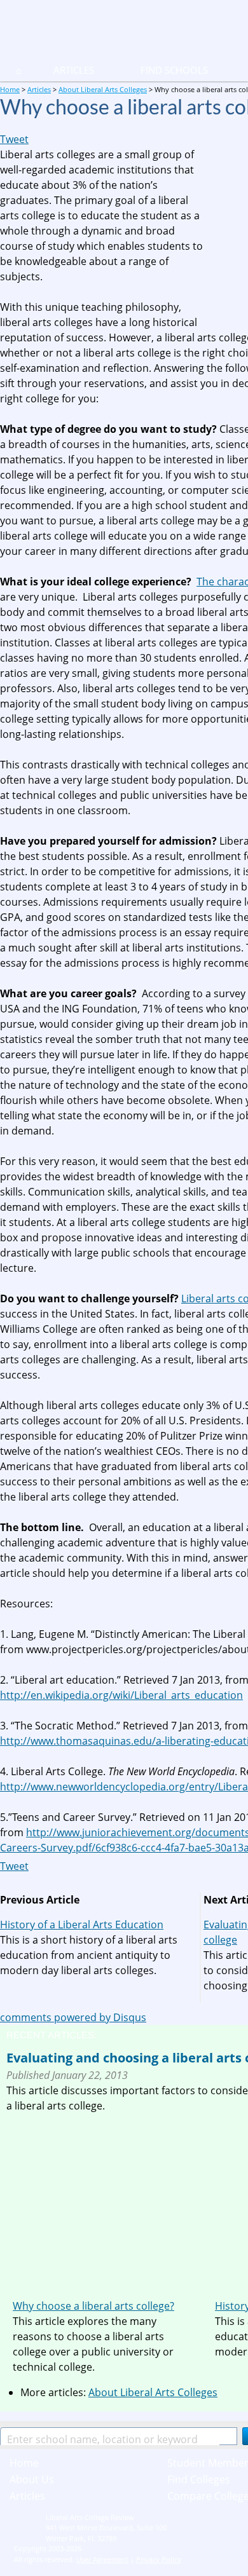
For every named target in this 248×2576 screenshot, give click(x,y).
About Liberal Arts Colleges (153, 2392)
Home (24, 2463)
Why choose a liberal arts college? (93, 2306)
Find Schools (159, 70)
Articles (74, 70)
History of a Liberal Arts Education (82, 1925)
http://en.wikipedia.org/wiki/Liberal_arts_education (121, 1695)
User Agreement (102, 2559)
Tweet (14, 139)
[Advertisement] (113, 2202)
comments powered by (73, 2017)
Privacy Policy (159, 2559)
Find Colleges (199, 2479)
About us (32, 2479)
